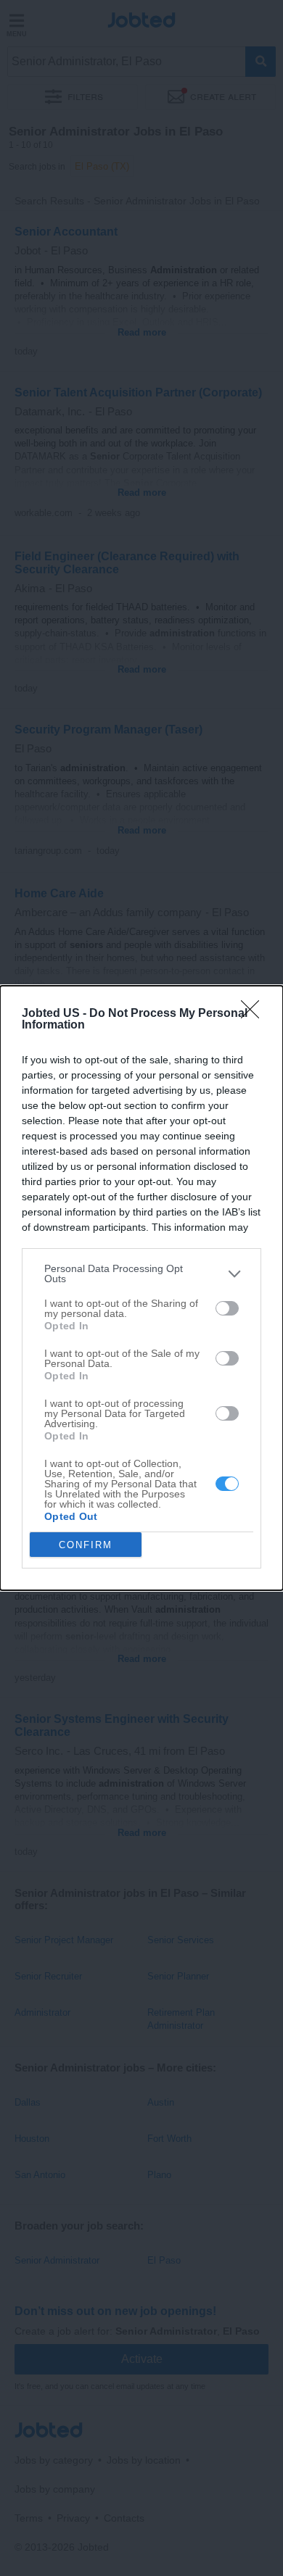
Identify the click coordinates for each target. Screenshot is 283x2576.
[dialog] (141, 1288)
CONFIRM (86, 1545)
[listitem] (141, 1274)
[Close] (255, 1014)
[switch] (227, 1308)
